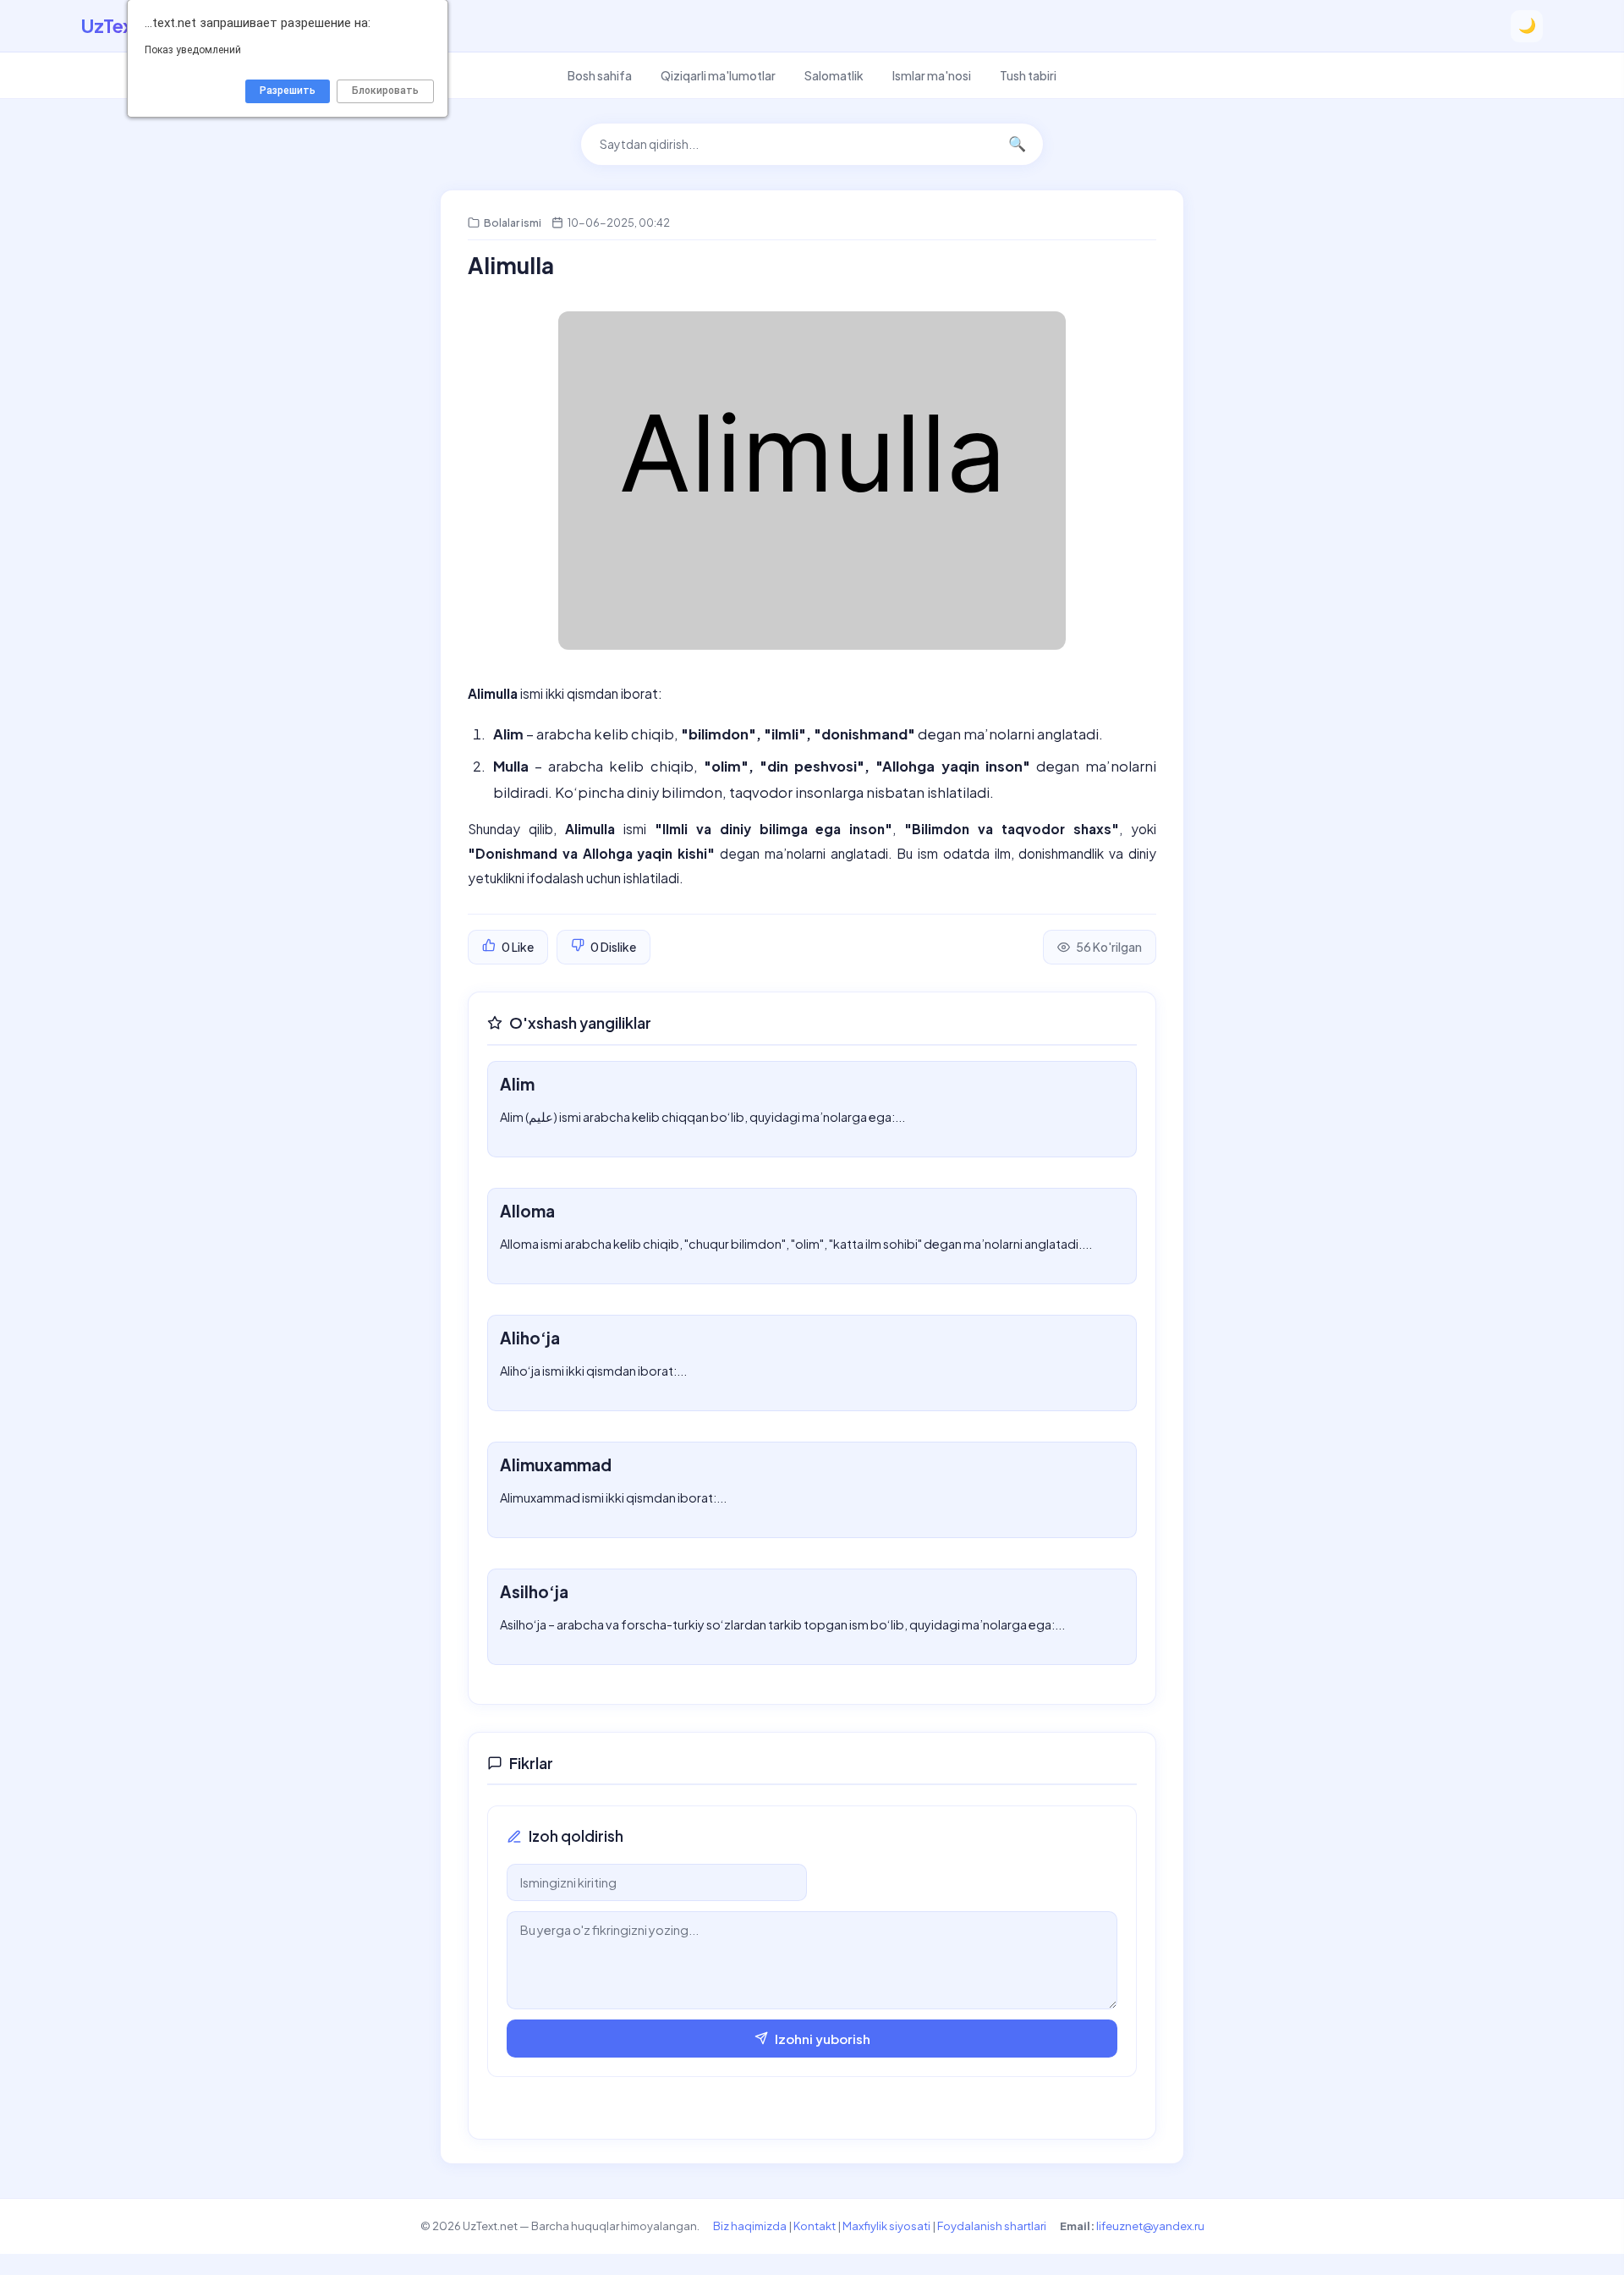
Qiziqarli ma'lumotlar (718, 75)
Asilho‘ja (534, 1591)
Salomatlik (834, 75)
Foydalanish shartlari (992, 2226)
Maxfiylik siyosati (886, 2226)
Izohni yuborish (823, 2039)
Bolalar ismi (513, 223)
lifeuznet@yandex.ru (1150, 2226)
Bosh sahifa (600, 75)
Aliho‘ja (530, 1338)
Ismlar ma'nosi (932, 75)
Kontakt (815, 2226)
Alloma (527, 1211)
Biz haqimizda (750, 2226)
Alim (517, 1084)
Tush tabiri (1028, 75)
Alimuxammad (556, 1464)
